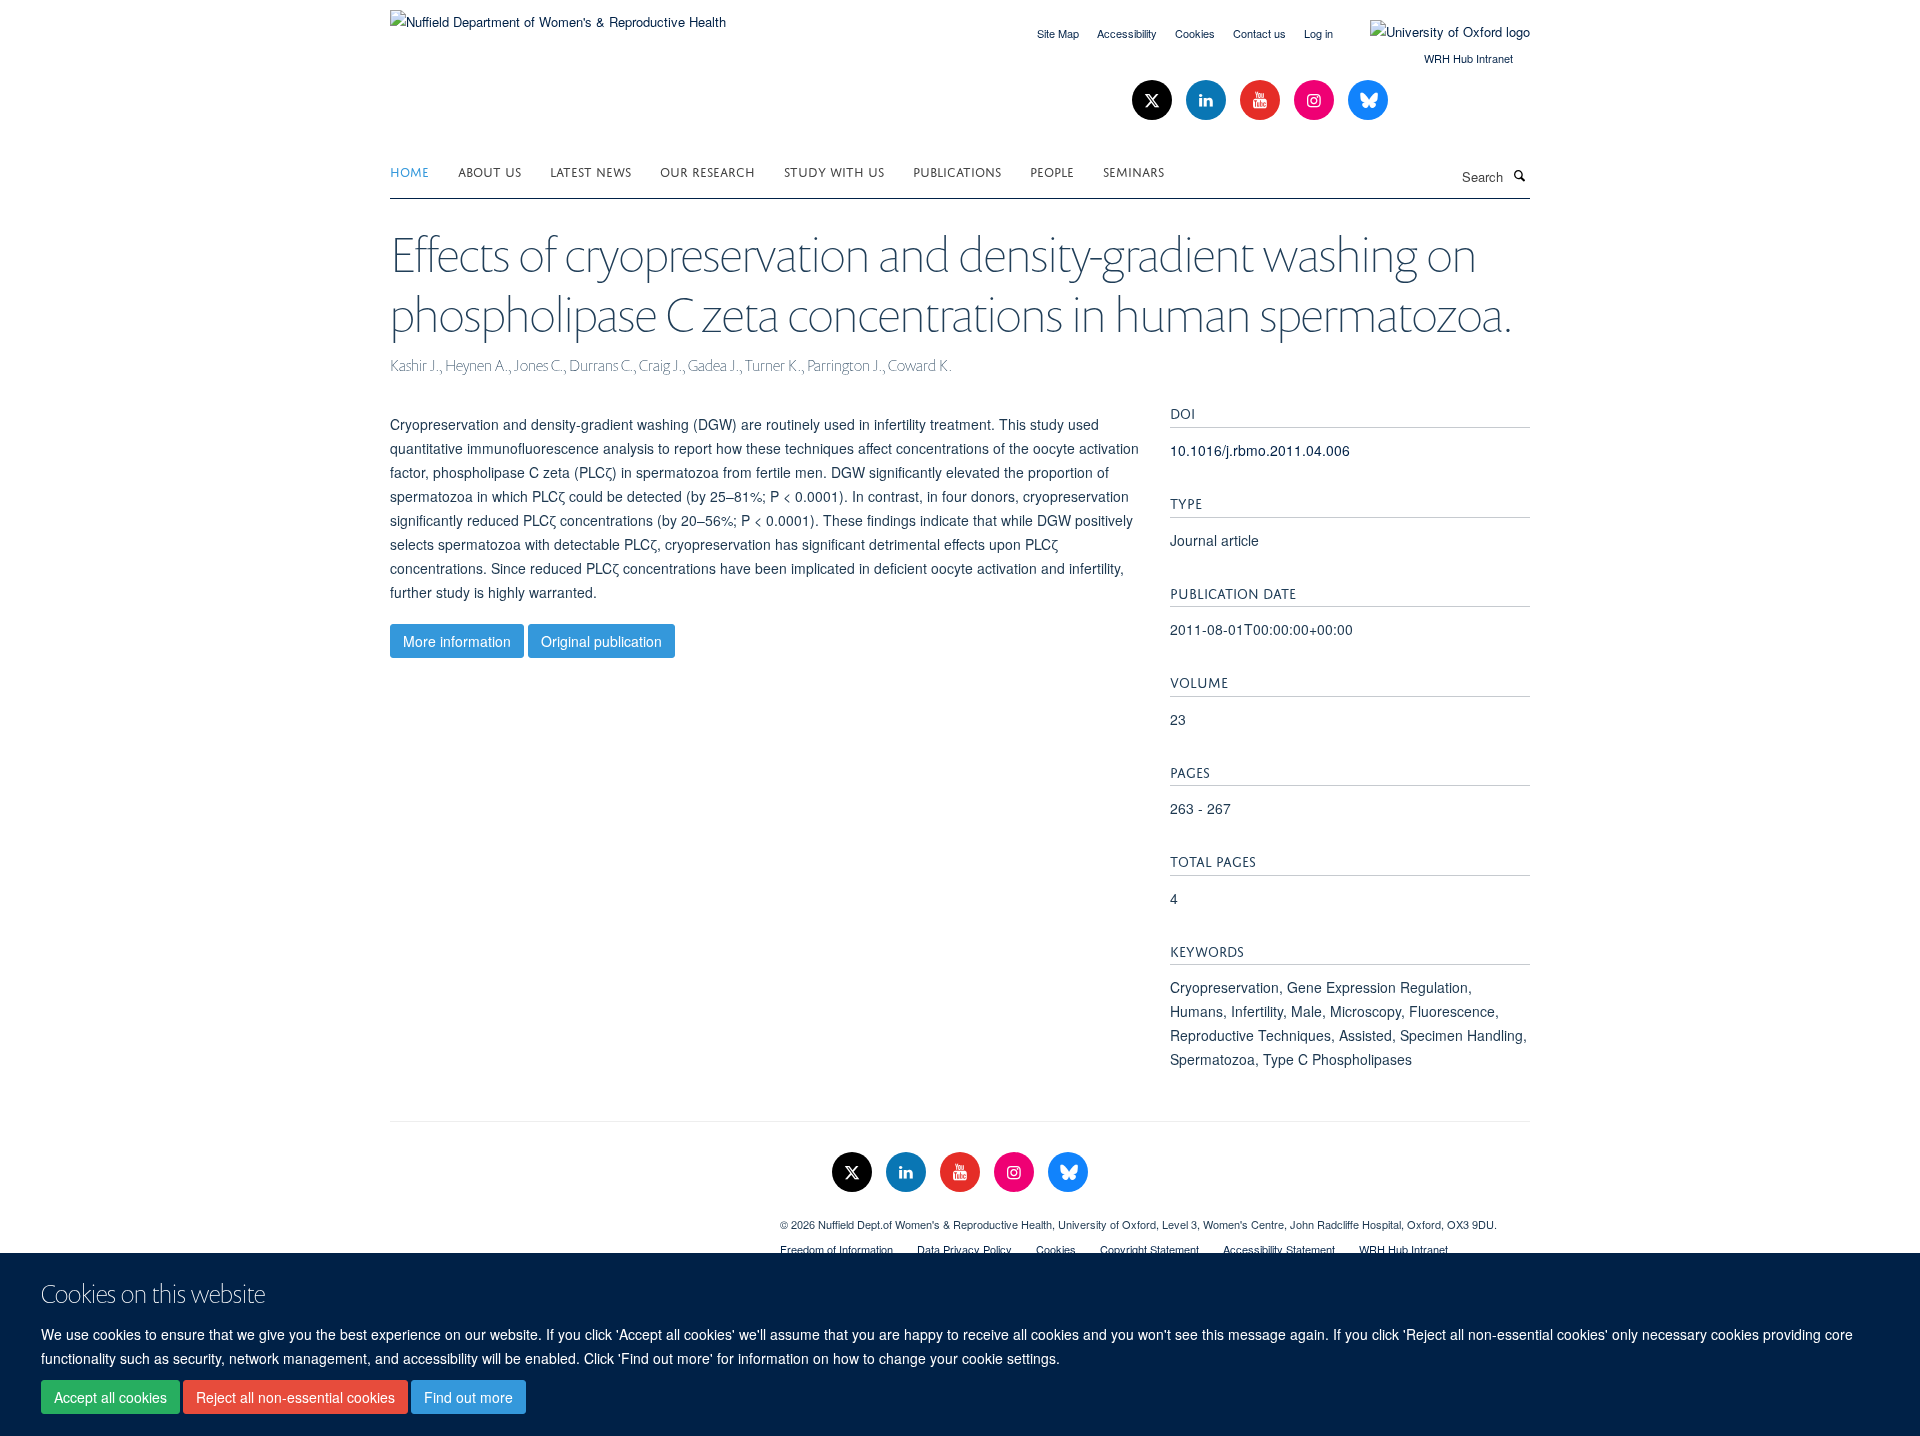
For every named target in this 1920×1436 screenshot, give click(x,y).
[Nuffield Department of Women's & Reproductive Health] (558, 14)
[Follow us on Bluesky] (1368, 100)
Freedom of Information (836, 1249)
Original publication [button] (601, 641)
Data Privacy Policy (964, 1249)
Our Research (707, 170)
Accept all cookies (110, 1397)
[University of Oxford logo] (1435, 32)
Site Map (1058, 33)
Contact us (1259, 33)
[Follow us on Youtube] (1262, 100)
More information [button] (457, 641)
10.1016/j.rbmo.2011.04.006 (1260, 450)
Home (409, 170)
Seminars (1133, 170)
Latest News (590, 170)
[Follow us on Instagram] (1316, 100)
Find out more (468, 1397)
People (1052, 170)
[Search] (1519, 175)
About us (489, 170)
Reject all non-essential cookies (295, 1397)
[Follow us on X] (1154, 100)
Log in (1318, 33)
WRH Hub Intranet (1468, 58)
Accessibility (1127, 33)
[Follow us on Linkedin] (1208, 100)
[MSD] (570, 1217)
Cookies (1195, 33)
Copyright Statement (1149, 1249)
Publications (957, 170)
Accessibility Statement (1279, 1249)
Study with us (834, 170)
